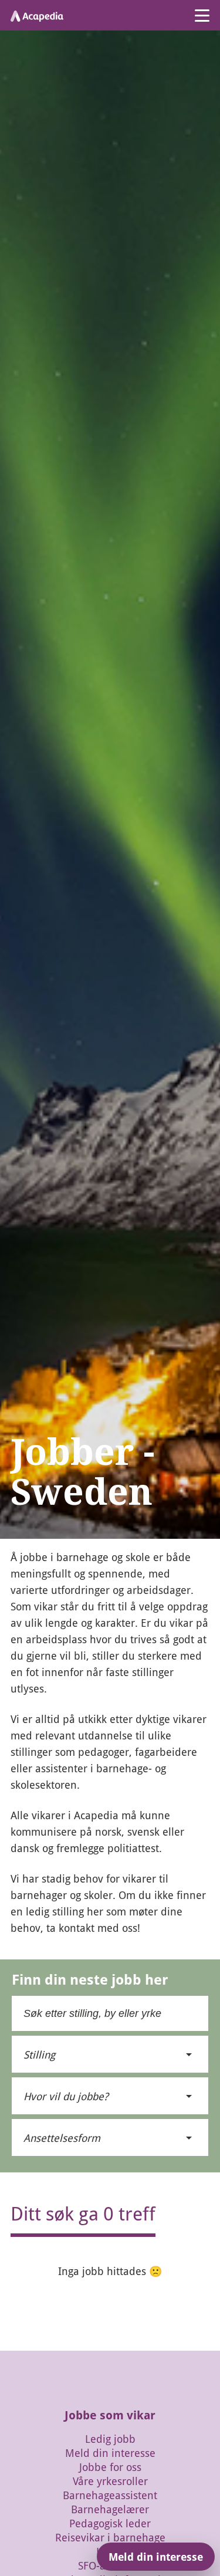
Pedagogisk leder (110, 2523)
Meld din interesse (110, 2453)
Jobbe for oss (110, 2467)
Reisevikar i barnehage (110, 2537)
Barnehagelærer (110, 2509)
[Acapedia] (37, 15)
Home (21, 1544)
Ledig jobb (110, 2439)
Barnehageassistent (110, 2495)
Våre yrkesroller (110, 2481)
